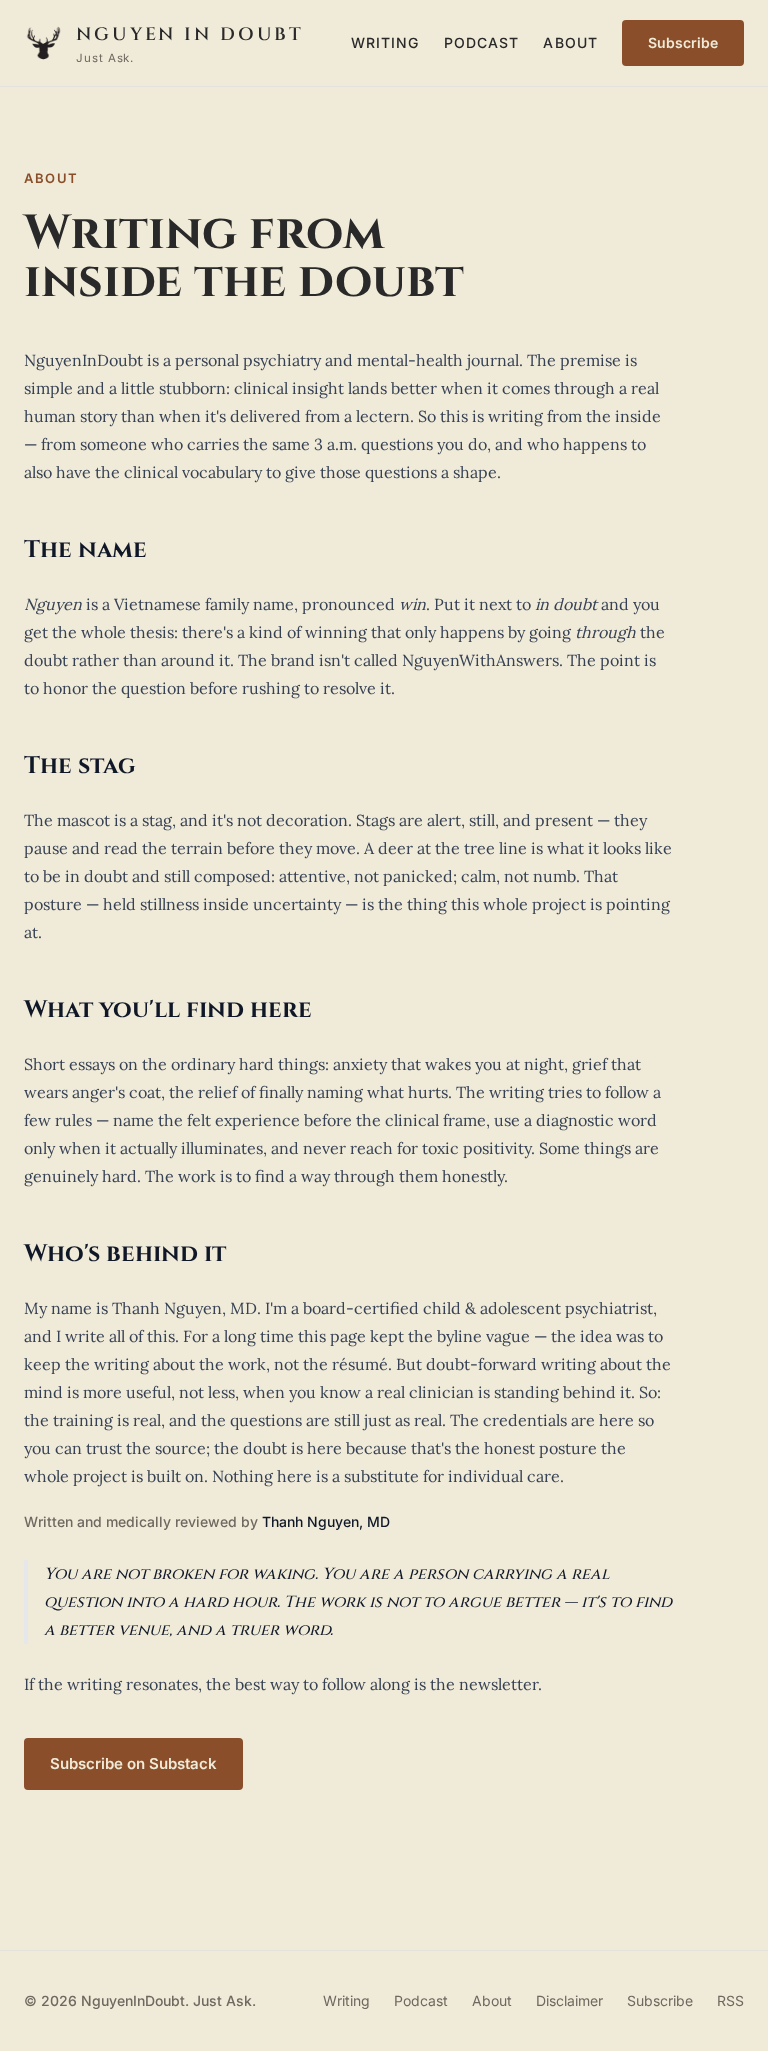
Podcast (482, 42)
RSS (730, 2000)
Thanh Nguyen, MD (326, 1521)
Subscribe (683, 42)
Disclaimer (569, 2000)
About (570, 42)
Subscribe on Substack (133, 1763)
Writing (385, 42)
